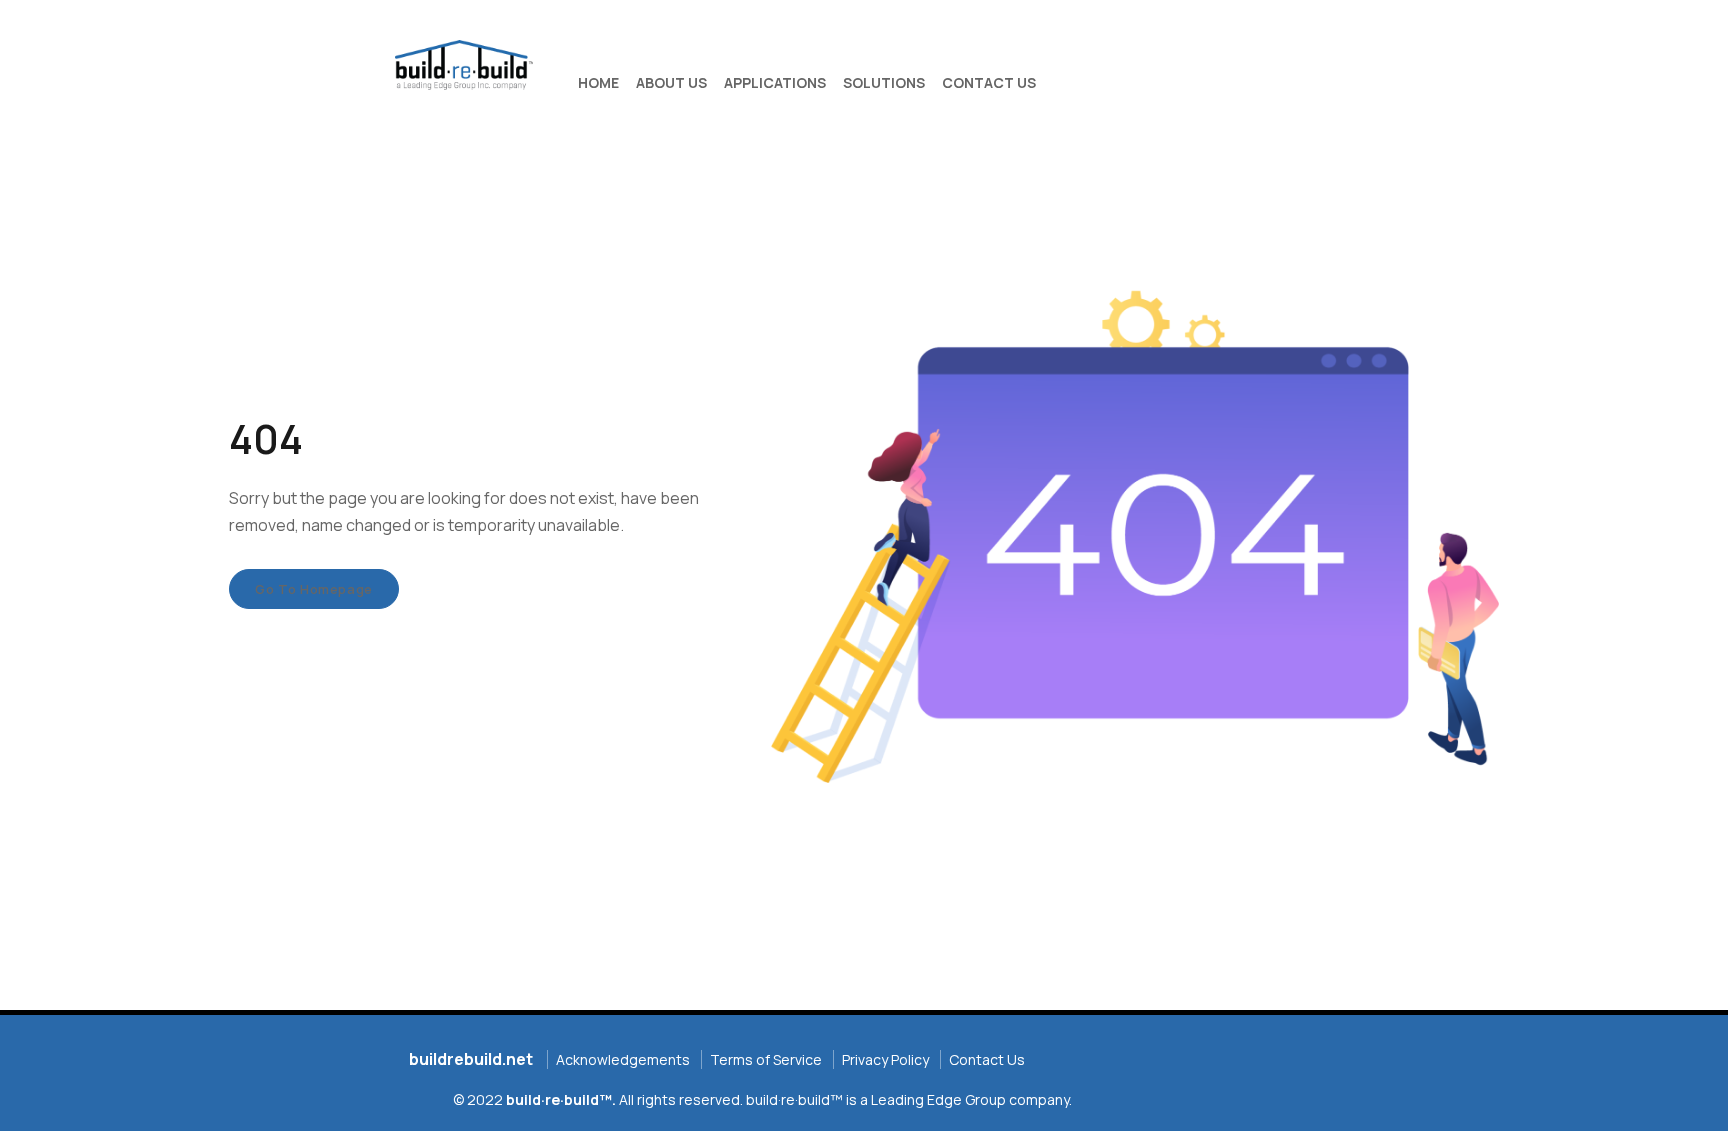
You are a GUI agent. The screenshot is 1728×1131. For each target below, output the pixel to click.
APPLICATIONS (775, 82)
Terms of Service (766, 1059)
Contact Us (987, 1059)
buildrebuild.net (471, 1059)
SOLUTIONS (884, 82)
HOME (598, 82)
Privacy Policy (885, 1059)
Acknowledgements (623, 1059)
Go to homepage (314, 589)
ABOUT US (671, 82)
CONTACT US (989, 82)
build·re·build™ (559, 1099)
